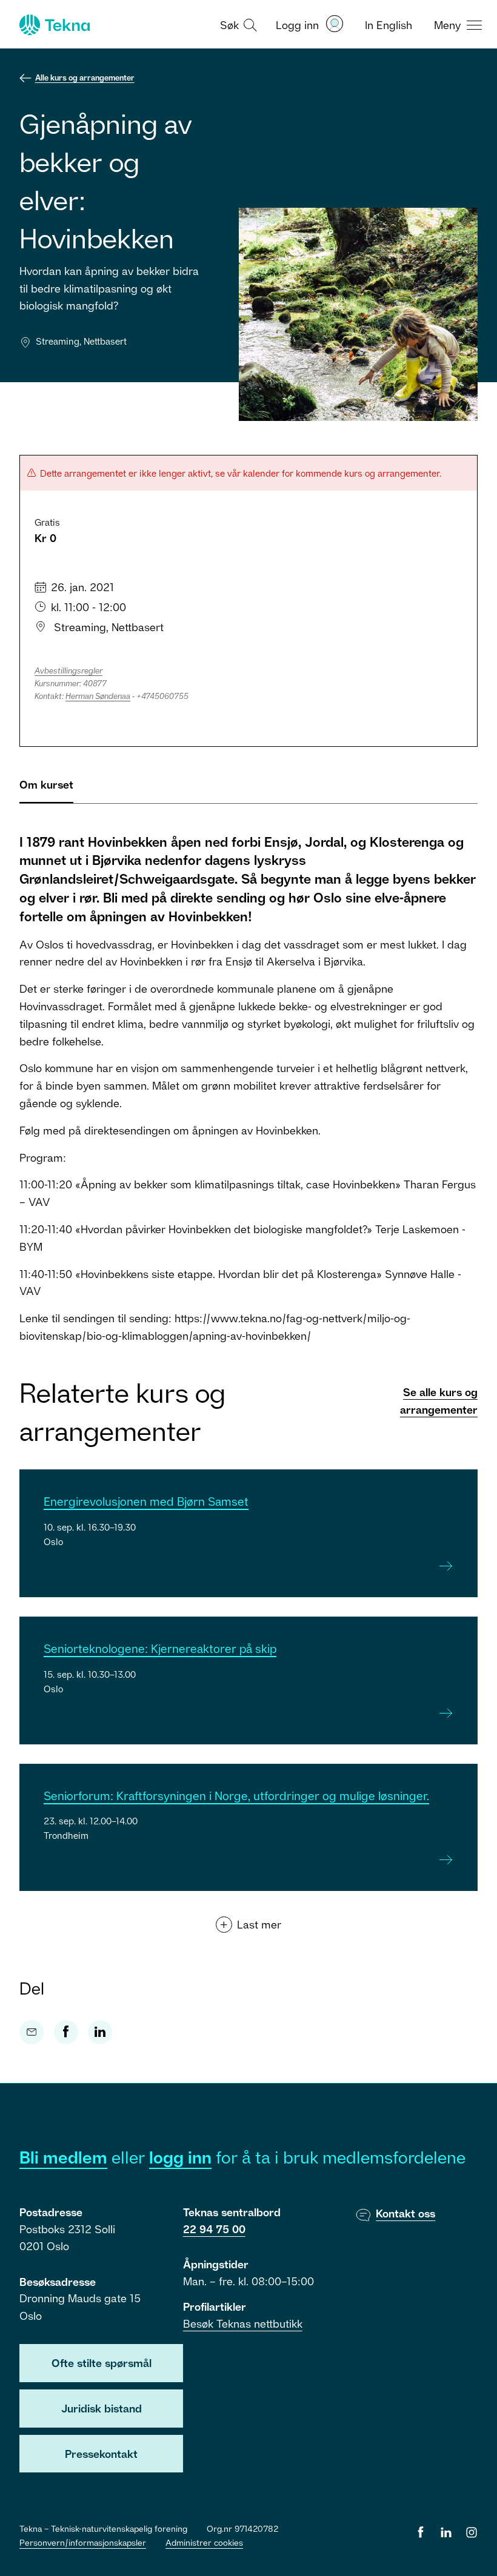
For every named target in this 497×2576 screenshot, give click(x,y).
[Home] (53, 25)
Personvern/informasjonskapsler (83, 2542)
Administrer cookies (204, 2542)
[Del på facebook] (66, 2032)
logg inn (180, 2157)
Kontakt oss (405, 2213)
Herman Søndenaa (98, 696)
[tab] (46, 790)
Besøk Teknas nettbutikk (243, 2323)
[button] (237, 24)
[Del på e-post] (32, 2032)
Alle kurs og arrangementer (85, 78)
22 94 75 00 (214, 2229)
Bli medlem (63, 2157)
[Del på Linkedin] (100, 2032)
